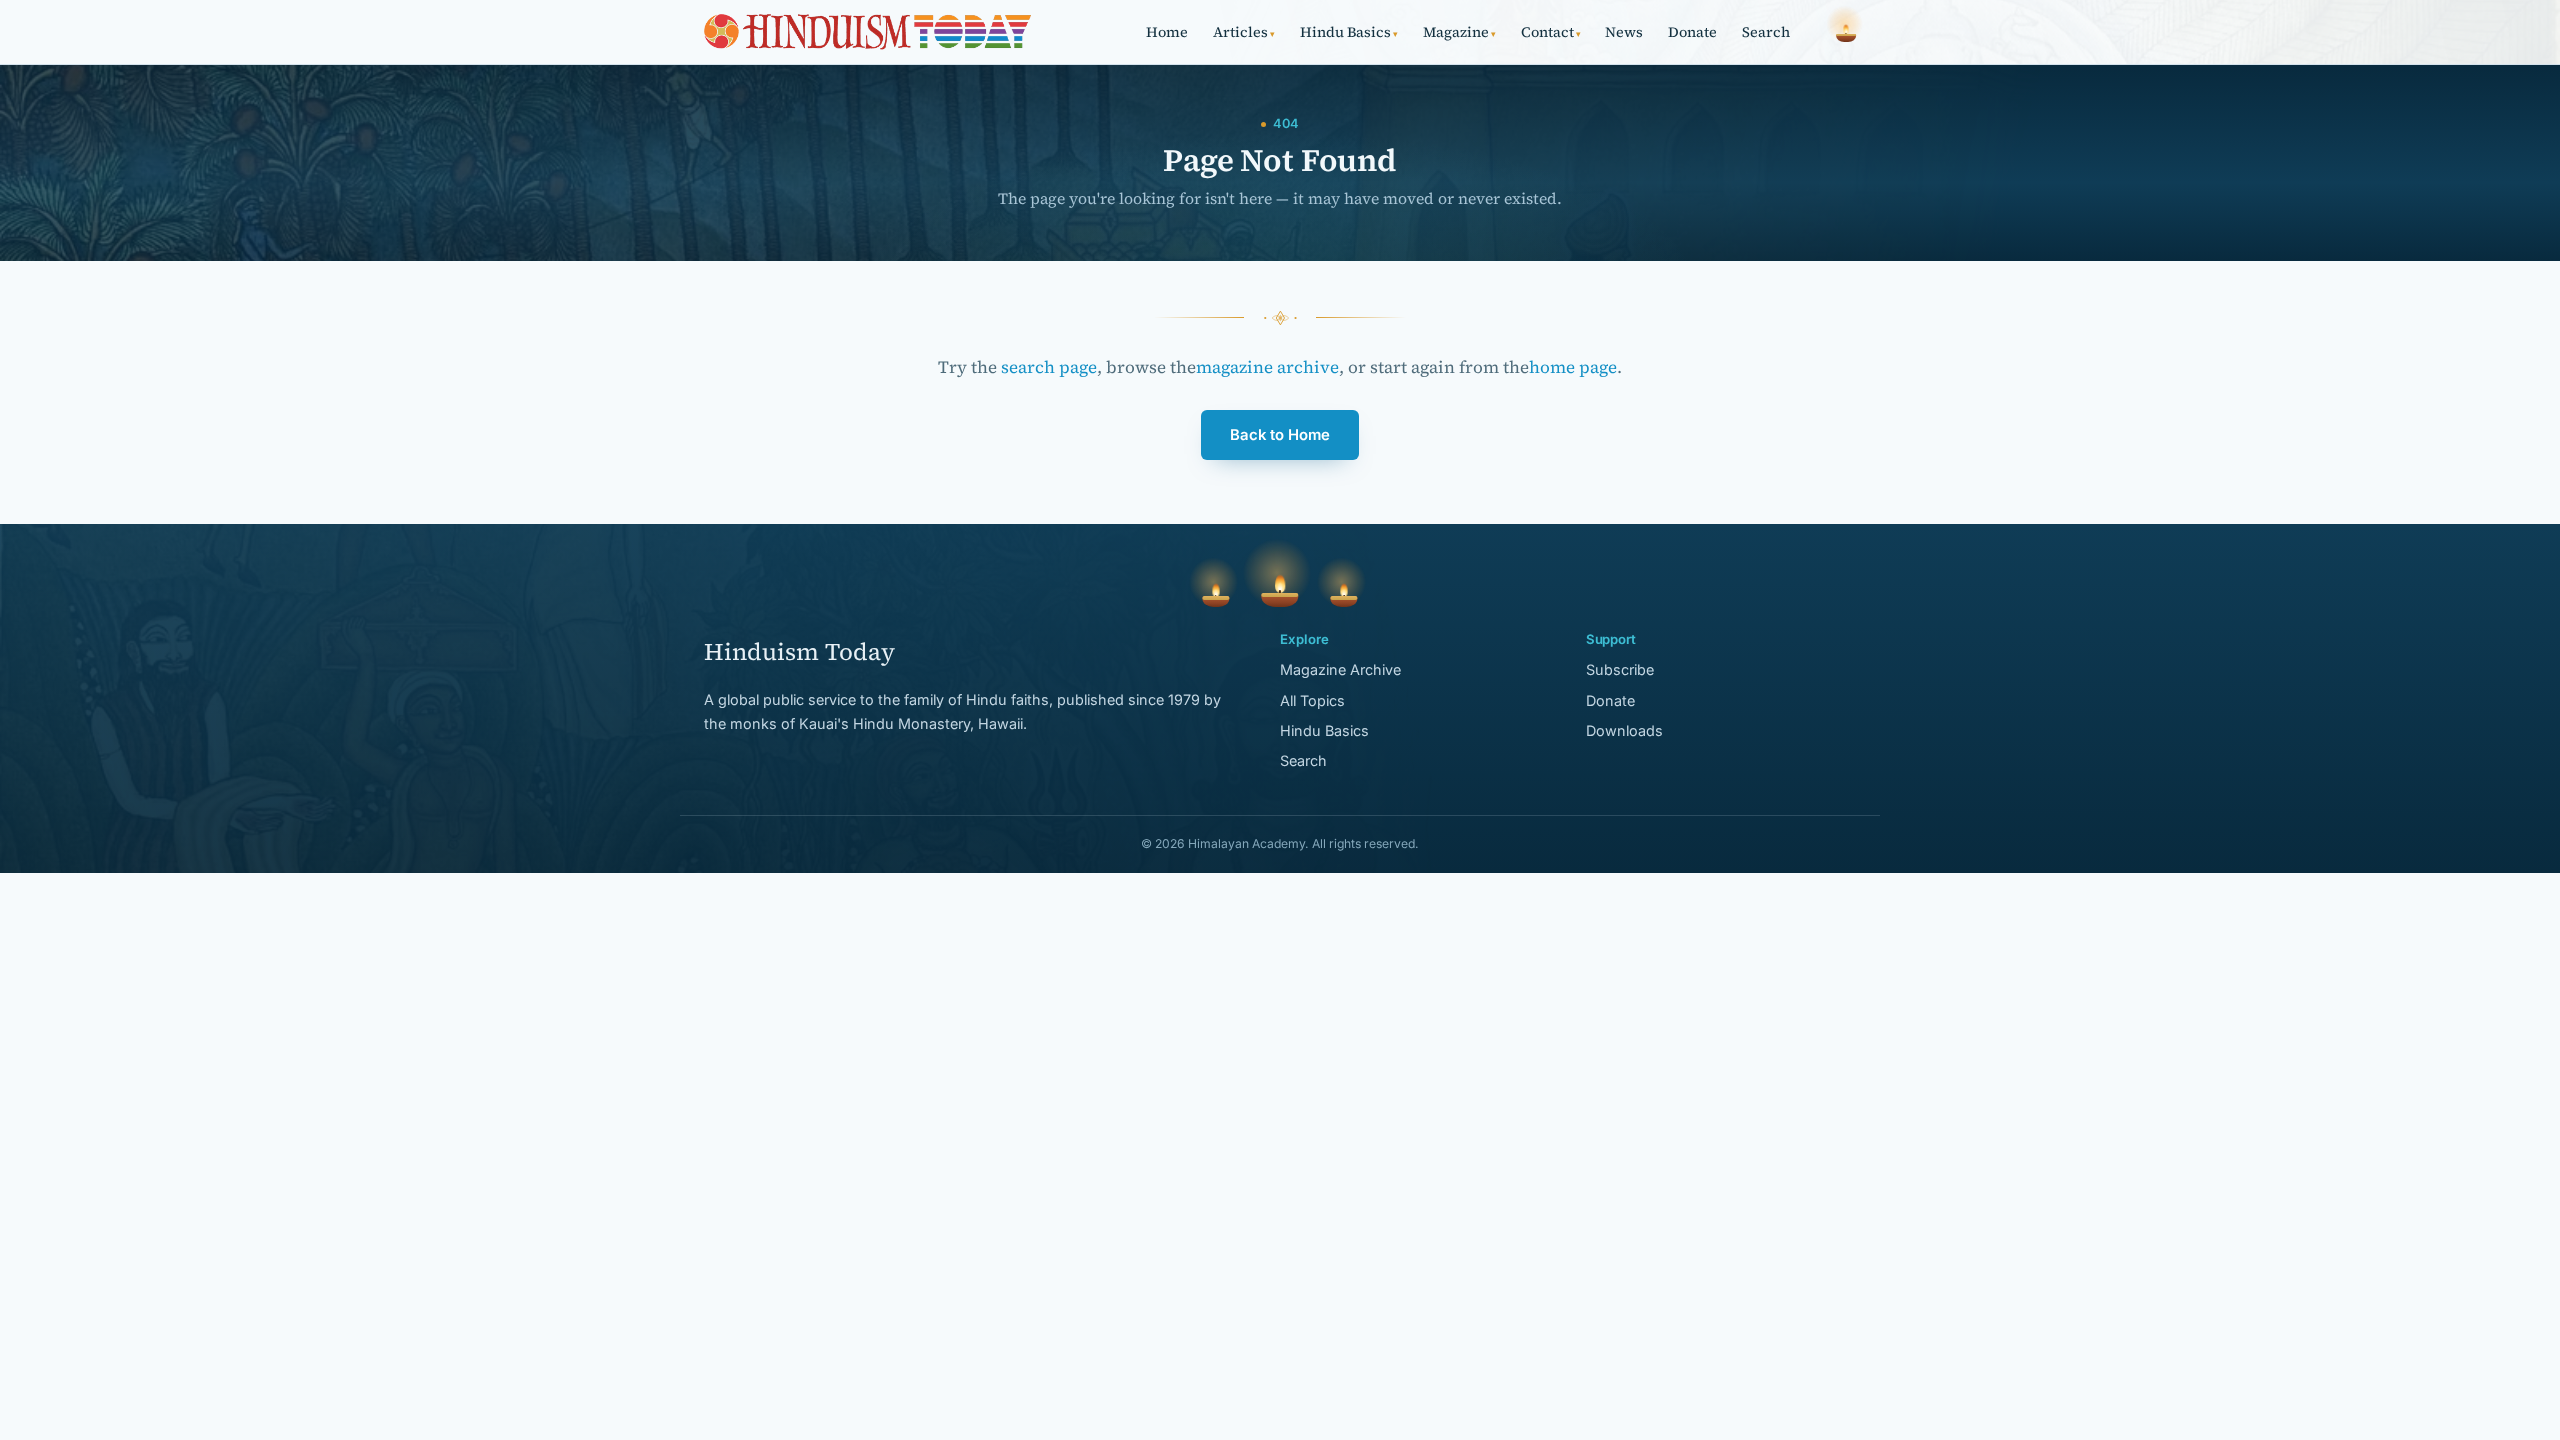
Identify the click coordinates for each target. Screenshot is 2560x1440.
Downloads (1624, 730)
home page (1573, 367)
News (1624, 32)
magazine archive (1267, 367)
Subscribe (1620, 669)
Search (1766, 32)
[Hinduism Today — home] (867, 32)
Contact (1551, 32)
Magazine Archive (1340, 669)
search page (1049, 367)
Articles (1244, 32)
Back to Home (1280, 435)
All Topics (1312, 700)
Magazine (1459, 32)
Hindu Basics (1349, 32)
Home (1167, 32)
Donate (1692, 32)
